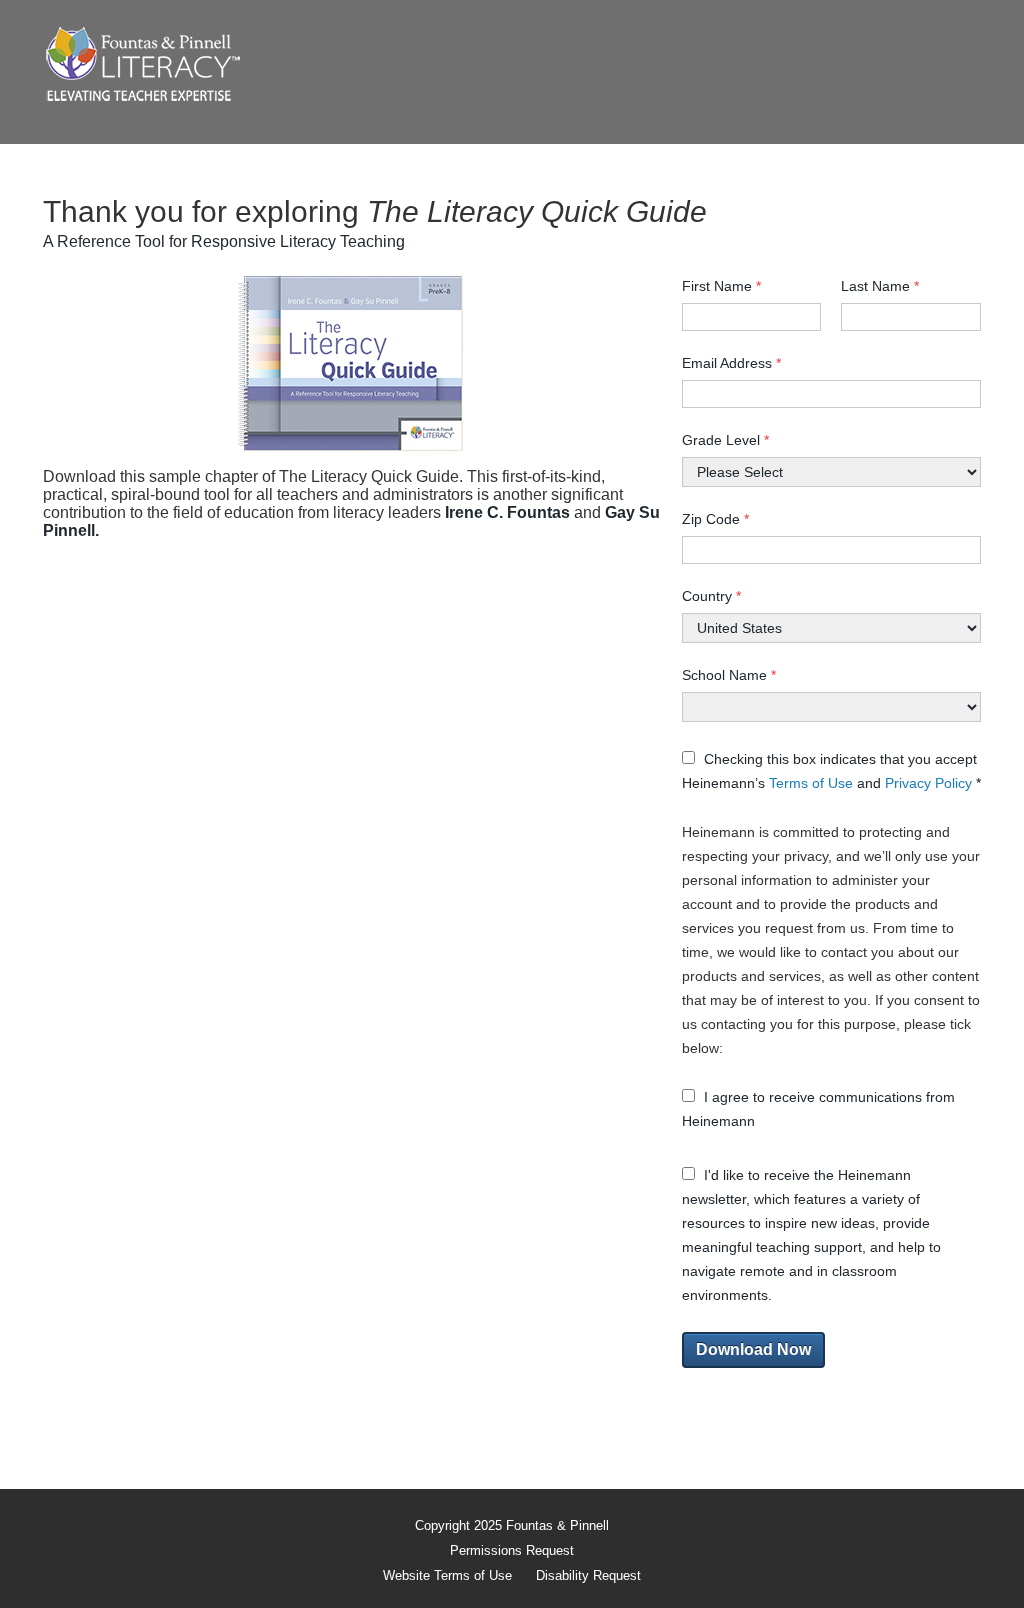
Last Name (880, 286)
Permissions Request (512, 1550)
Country (711, 596)
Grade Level (725, 440)
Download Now (753, 1349)
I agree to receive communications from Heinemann (818, 1109)
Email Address (731, 363)
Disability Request (588, 1575)
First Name (721, 286)
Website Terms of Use (447, 1575)
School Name (729, 675)
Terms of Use (813, 783)
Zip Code (715, 519)
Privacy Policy (930, 783)
